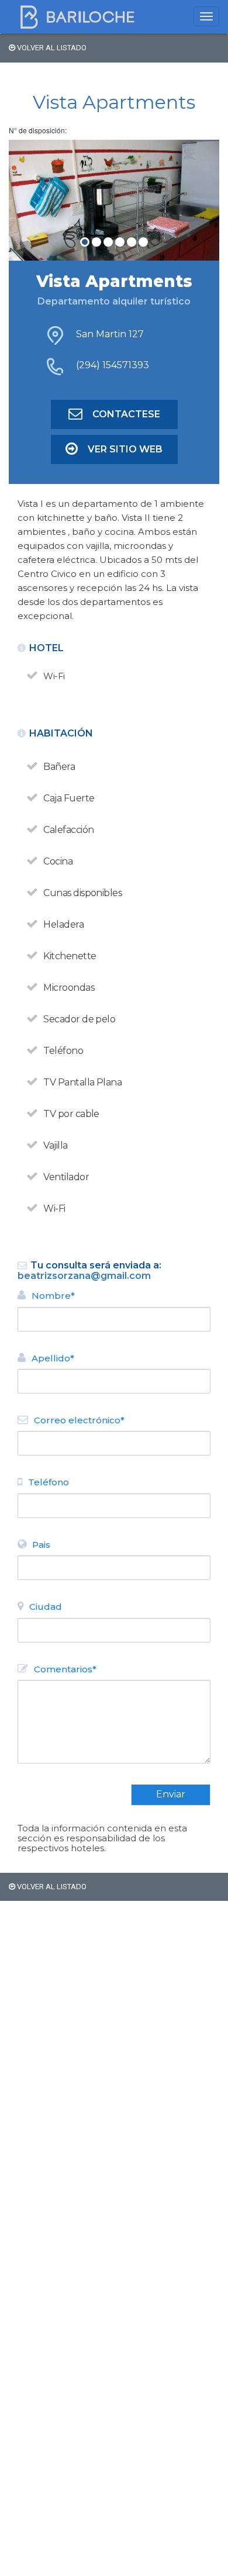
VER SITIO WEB (125, 449)
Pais (41, 1545)
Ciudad (46, 1607)
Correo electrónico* (79, 1420)
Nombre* (53, 1296)
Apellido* (53, 1358)
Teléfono (49, 1482)
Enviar (171, 1794)
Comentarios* (65, 1669)
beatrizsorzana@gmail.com (84, 1276)
